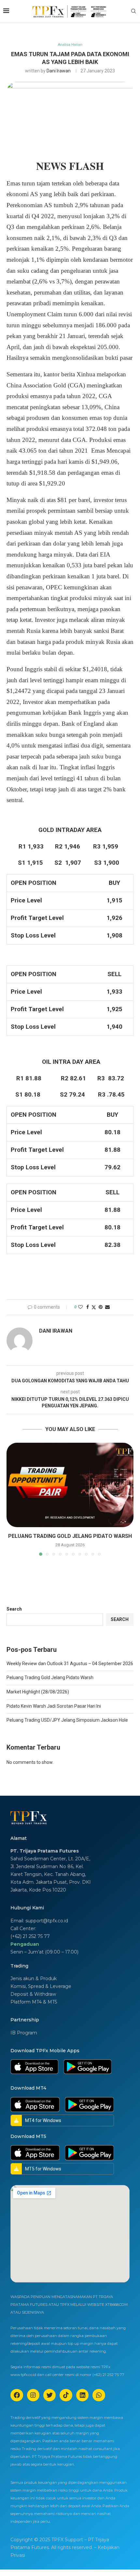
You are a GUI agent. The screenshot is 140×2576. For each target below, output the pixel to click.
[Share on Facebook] (88, 1307)
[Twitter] (49, 2395)
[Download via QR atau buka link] (34, 2062)
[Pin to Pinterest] (101, 1307)
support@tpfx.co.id (47, 1921)
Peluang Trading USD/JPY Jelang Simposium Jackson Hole (67, 1720)
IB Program (24, 2033)
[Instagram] (33, 2395)
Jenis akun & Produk (34, 1979)
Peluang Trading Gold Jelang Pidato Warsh (70, 1536)
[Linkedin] (82, 2395)
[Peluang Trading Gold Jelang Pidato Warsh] (70, 1485)
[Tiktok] (66, 2395)
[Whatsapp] (99, 2395)
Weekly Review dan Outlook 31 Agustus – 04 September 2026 (70, 1664)
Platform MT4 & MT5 (34, 2002)
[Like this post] (80, 1307)
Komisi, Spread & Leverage (41, 1986)
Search (14, 1609)
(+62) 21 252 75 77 (30, 1936)
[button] (12, 1499)
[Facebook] (17, 2395)
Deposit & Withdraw (33, 1994)
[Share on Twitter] (94, 1307)
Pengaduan (25, 1944)
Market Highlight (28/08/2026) (38, 1692)
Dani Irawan (59, 71)
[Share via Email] (107, 1307)
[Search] (133, 11)
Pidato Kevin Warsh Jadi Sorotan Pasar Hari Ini (54, 1706)
